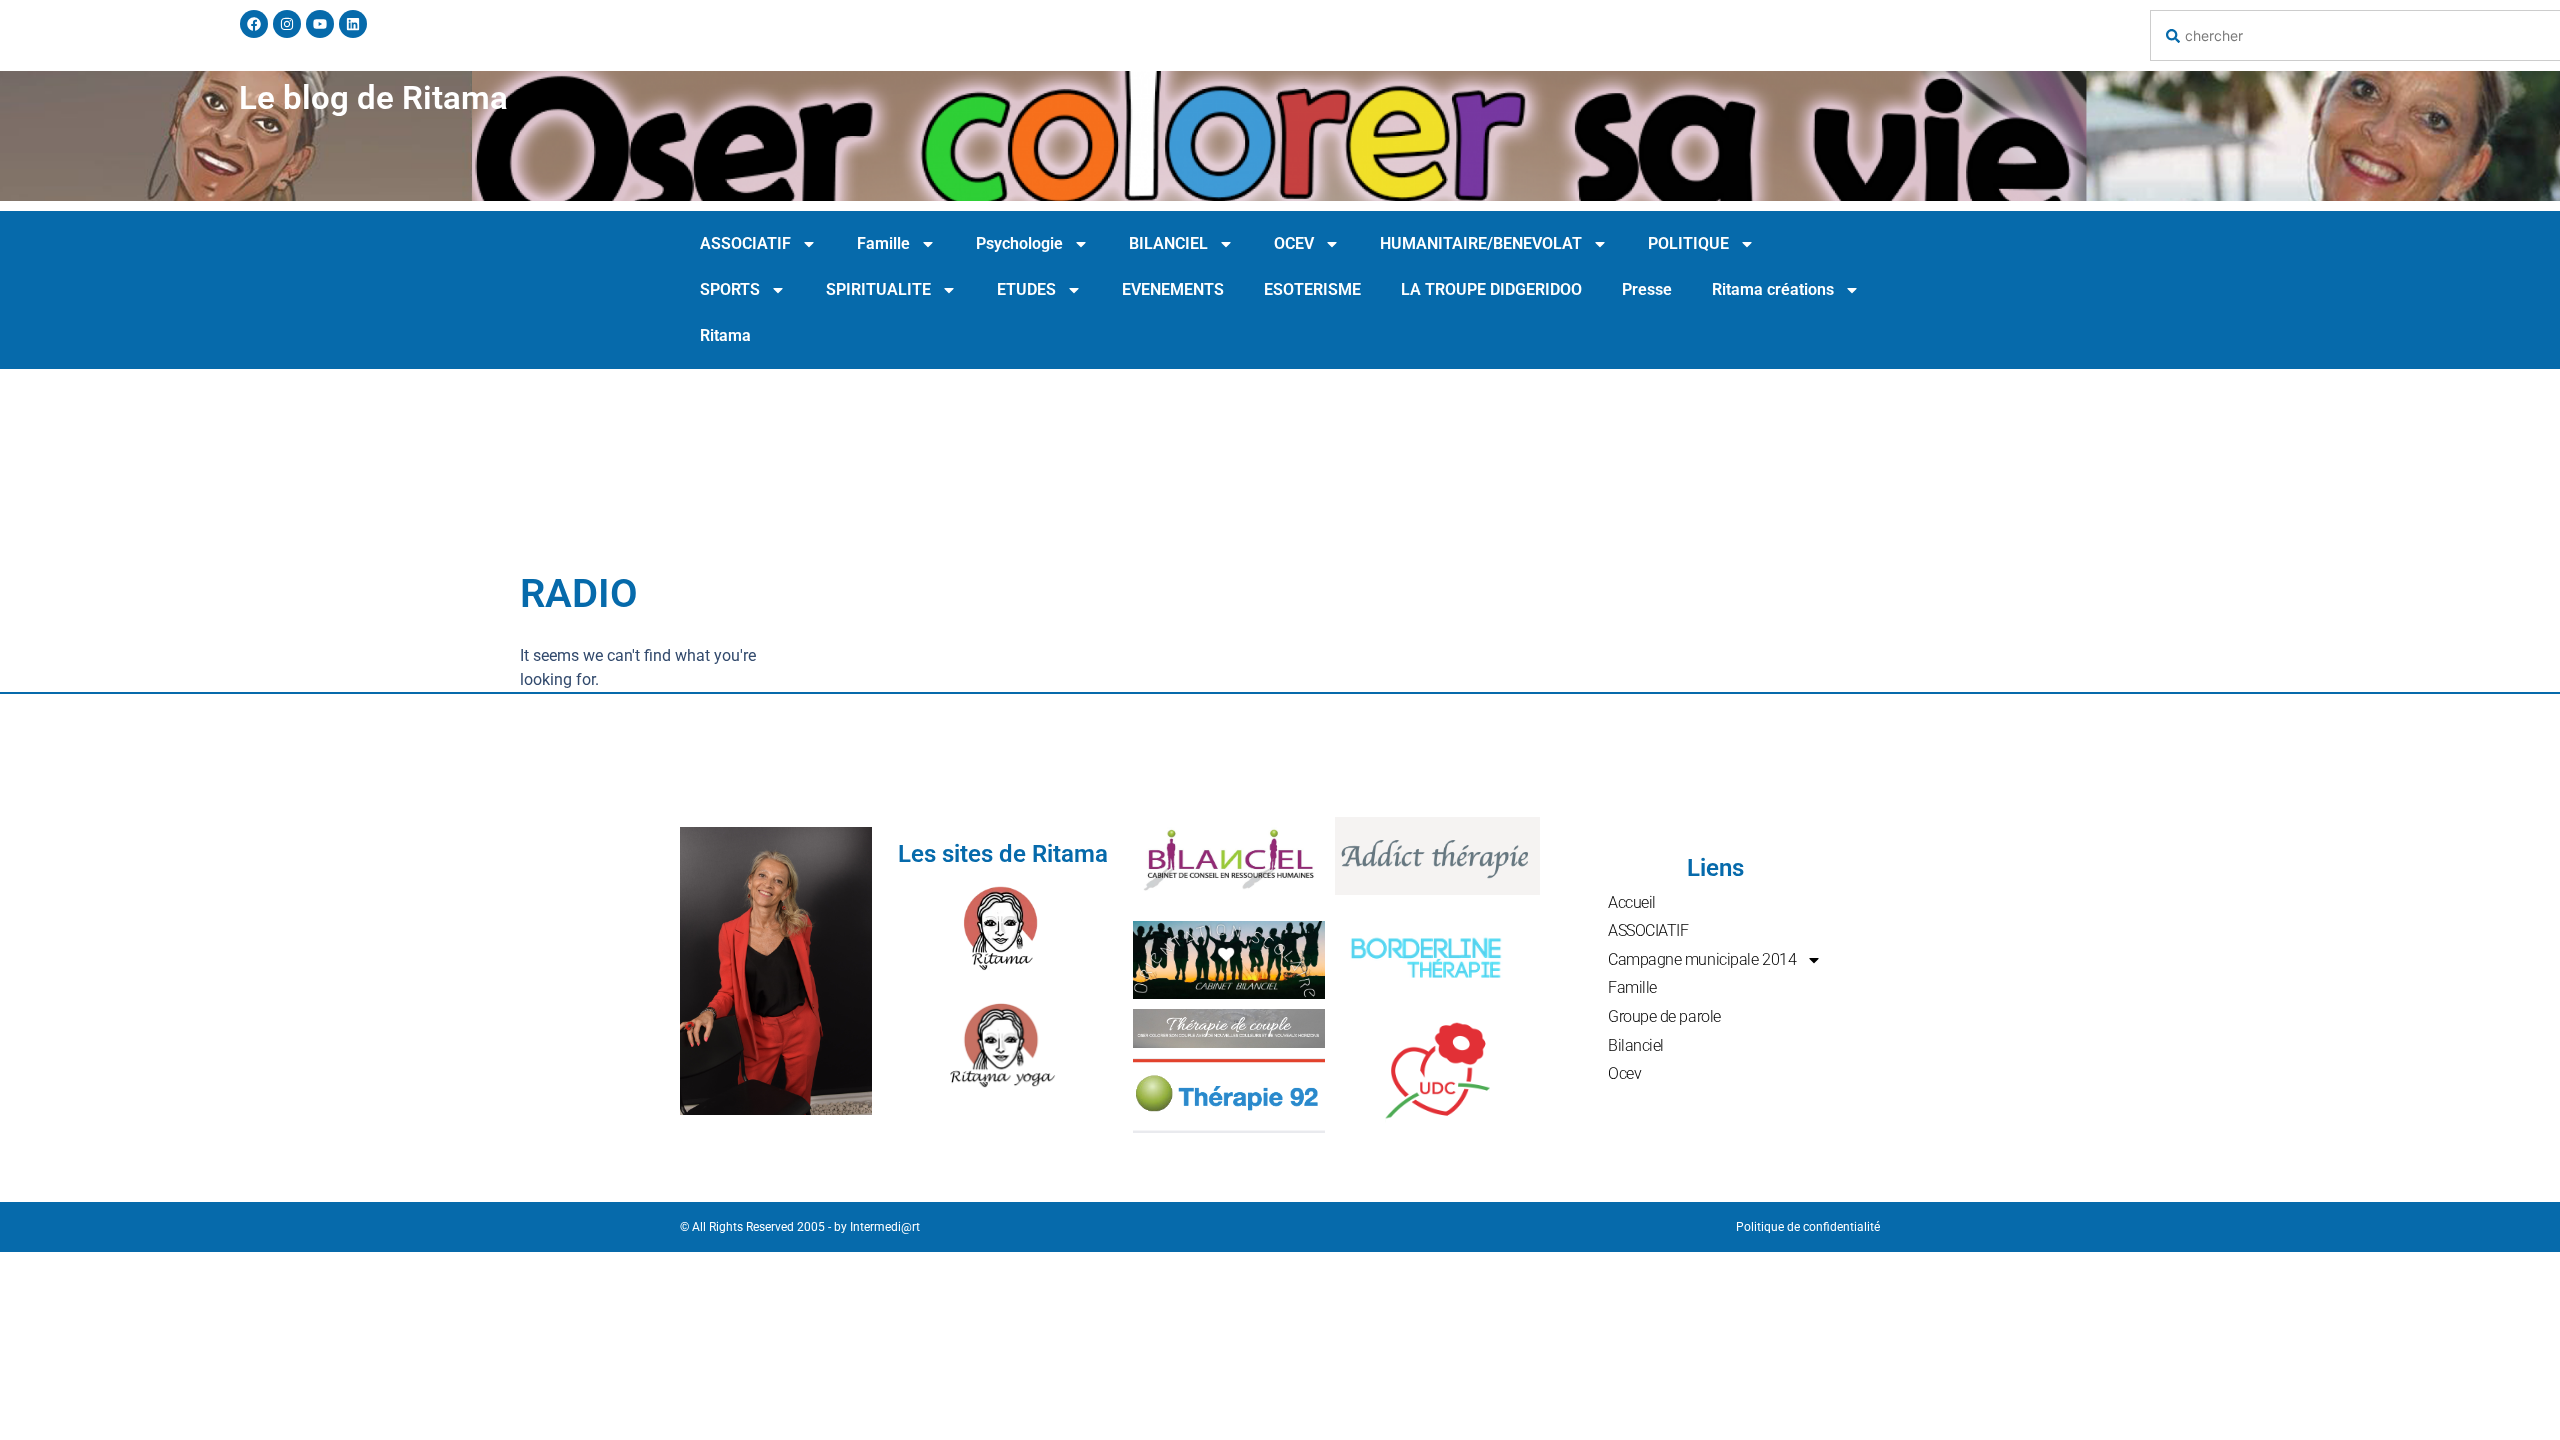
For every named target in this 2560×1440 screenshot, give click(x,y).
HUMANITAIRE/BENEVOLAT (1481, 243)
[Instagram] (287, 24)
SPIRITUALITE (878, 289)
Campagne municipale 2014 (1702, 959)
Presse (1647, 289)
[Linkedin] (353, 24)
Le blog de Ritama (373, 97)
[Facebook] (254, 24)
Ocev (1624, 1073)
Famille (883, 243)
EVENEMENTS (1173, 289)
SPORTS (730, 289)
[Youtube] (320, 24)
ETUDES (1026, 289)
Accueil (1632, 902)
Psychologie (1019, 243)
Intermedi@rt (885, 1227)
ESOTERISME (1312, 289)
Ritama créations (1773, 289)
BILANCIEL (1168, 243)
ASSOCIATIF (745, 243)
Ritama (725, 335)
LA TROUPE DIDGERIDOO (1491, 289)
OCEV (1294, 243)
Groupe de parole (1664, 1016)
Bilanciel (1636, 1045)
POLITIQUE (1688, 243)
